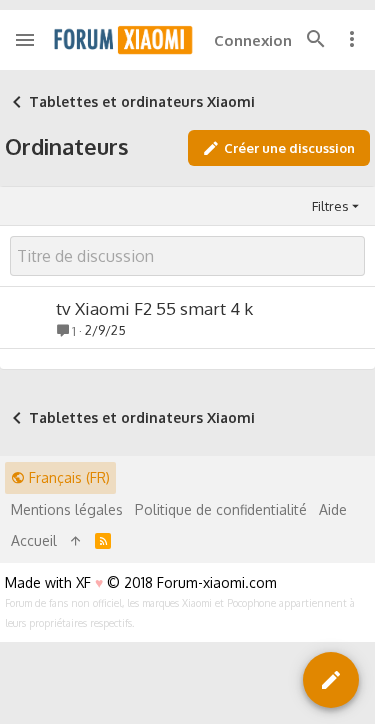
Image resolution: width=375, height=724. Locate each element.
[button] (25, 40)
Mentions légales (67, 509)
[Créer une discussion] (331, 680)
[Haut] (76, 541)
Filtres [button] (330, 206)
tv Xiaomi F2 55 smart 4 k (154, 308)
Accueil (34, 540)
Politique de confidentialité (221, 509)
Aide (333, 509)
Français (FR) (67, 477)
